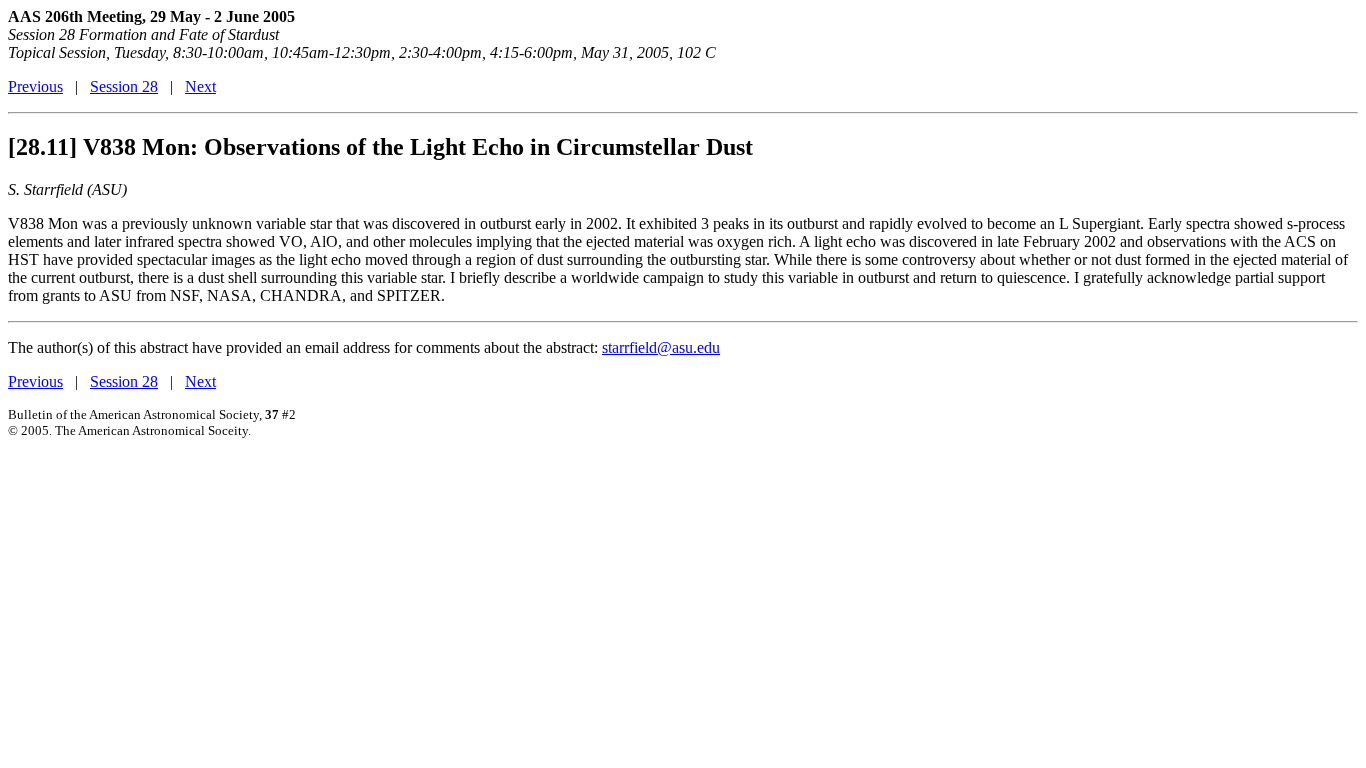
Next (200, 86)
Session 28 (124, 86)
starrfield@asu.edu (661, 347)
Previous (35, 86)
